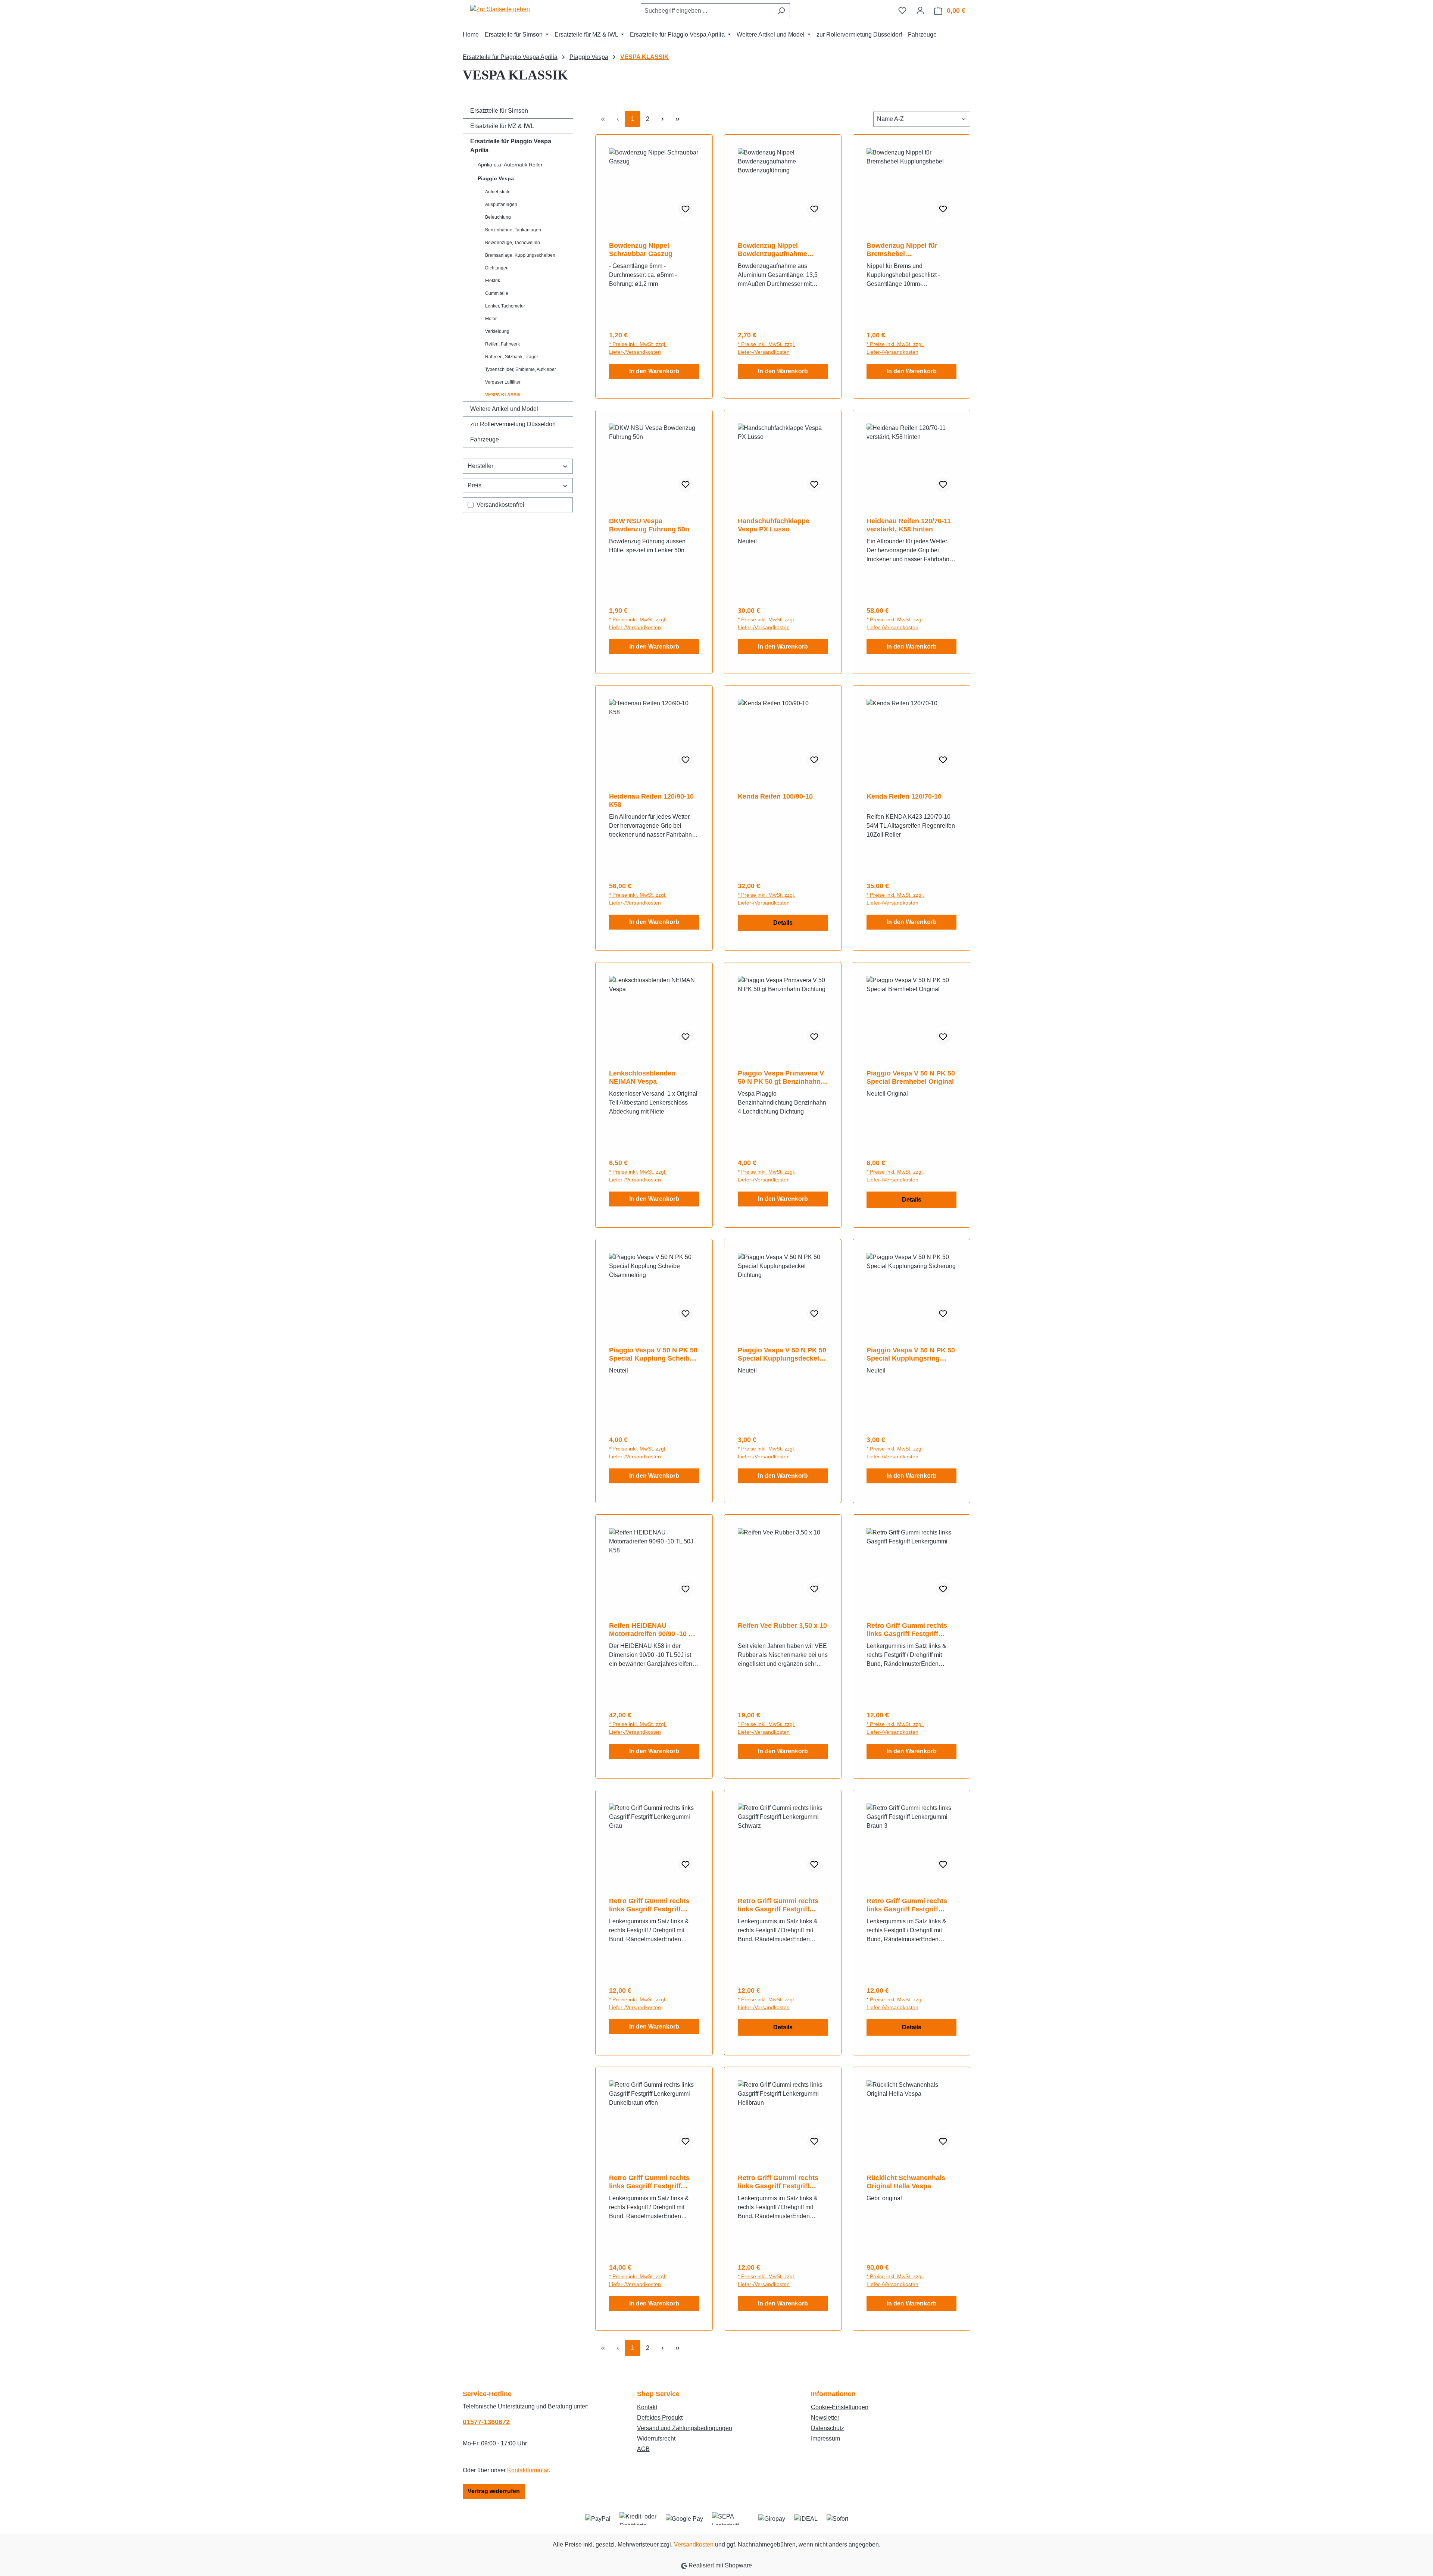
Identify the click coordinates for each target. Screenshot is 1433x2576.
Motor (491, 319)
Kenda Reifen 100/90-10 (775, 796)
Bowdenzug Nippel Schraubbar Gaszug (641, 250)
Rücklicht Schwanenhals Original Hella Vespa (906, 2182)
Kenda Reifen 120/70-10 (904, 796)
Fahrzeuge (485, 439)
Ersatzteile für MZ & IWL (502, 126)
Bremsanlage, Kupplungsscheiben (520, 255)
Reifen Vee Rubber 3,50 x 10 (782, 1626)
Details (783, 923)
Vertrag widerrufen (494, 2491)
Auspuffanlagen (501, 204)
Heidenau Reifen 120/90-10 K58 (651, 800)
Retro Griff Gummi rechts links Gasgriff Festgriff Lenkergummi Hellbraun (778, 2182)
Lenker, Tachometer (505, 306)
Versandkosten (694, 2544)
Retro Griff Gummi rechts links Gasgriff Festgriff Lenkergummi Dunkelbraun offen (653, 2182)
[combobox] (707, 11)
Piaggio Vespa (496, 178)
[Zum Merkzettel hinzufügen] (686, 209)
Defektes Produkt (660, 2418)
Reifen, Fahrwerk (502, 344)
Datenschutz (828, 2428)
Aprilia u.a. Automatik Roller (510, 165)
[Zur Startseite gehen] (500, 9)
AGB (643, 2449)
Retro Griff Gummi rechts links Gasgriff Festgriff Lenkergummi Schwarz (778, 1905)
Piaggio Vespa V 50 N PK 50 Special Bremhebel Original (911, 1077)
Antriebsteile (498, 192)
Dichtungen (497, 268)
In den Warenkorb (654, 371)
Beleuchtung (498, 217)
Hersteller (480, 466)
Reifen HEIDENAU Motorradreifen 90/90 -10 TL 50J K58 (653, 1630)
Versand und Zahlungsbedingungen (685, 2428)
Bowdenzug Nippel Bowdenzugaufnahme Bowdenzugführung (772, 250)
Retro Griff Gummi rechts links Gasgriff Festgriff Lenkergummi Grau (649, 1905)
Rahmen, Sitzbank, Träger (512, 357)
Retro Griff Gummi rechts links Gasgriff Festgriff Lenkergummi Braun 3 (907, 1905)
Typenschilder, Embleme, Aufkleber (521, 369)
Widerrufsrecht (656, 2438)
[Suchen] (781, 11)
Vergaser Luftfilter (503, 382)
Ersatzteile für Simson (499, 111)
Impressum (825, 2438)
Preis (474, 485)
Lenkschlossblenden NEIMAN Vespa (642, 1077)
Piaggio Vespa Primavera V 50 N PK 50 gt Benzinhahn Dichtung (781, 1078)
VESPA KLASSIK (503, 395)
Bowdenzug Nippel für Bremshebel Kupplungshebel (902, 250)
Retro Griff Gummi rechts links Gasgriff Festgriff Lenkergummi (907, 1630)
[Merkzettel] (902, 10)
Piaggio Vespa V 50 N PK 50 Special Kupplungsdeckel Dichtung (782, 1354)
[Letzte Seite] (677, 119)
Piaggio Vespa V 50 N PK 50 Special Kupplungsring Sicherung (911, 1354)
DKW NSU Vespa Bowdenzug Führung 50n (649, 525)
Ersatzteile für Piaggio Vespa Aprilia (511, 146)
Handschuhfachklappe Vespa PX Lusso (774, 525)
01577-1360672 (486, 2422)
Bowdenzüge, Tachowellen (513, 243)
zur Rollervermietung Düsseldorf (513, 424)
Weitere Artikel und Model (504, 409)
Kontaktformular (528, 2470)
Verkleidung (497, 331)
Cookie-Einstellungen (840, 2407)
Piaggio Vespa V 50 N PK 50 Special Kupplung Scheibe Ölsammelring (653, 1354)
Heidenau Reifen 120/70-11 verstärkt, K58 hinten (909, 525)
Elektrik (493, 281)
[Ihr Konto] (920, 10)
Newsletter (825, 2418)
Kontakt (647, 2407)
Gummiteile (497, 293)
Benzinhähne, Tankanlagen (513, 230)
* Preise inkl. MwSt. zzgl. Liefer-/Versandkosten (638, 348)
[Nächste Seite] (662, 119)
